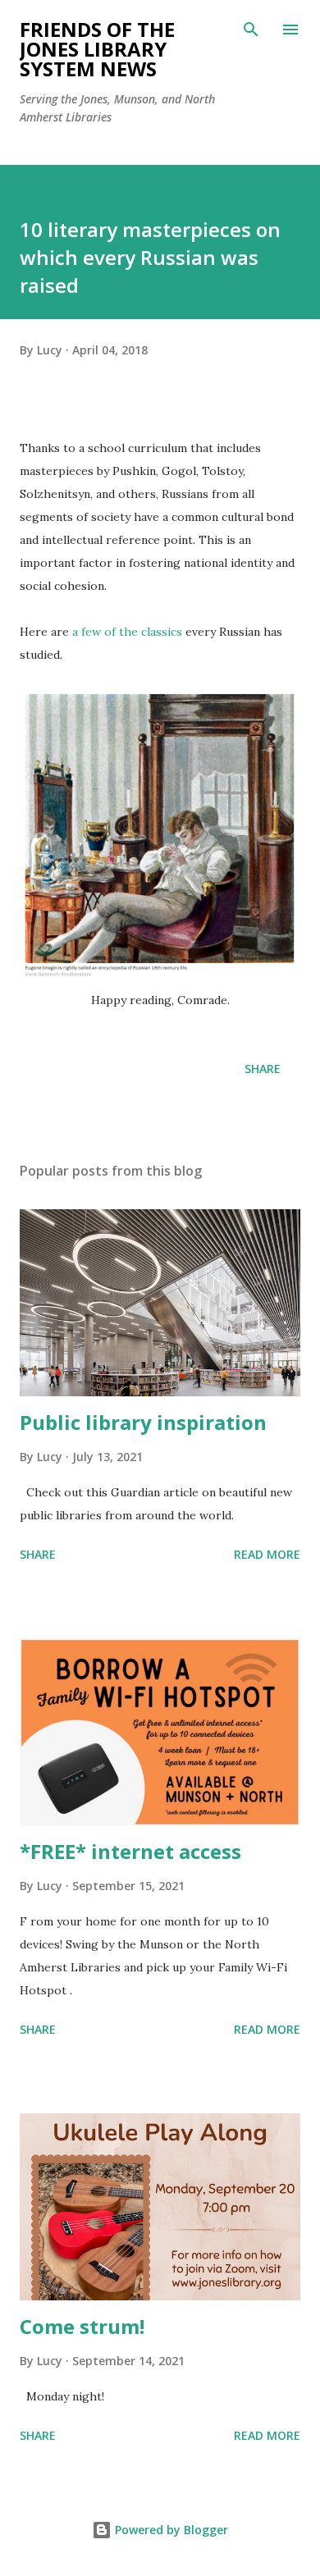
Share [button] (263, 1069)
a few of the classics (127, 632)
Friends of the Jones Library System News (97, 49)
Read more (267, 1554)
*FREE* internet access (130, 1851)
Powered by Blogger (170, 2530)
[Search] (251, 30)
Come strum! (82, 2326)
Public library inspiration (143, 1422)
